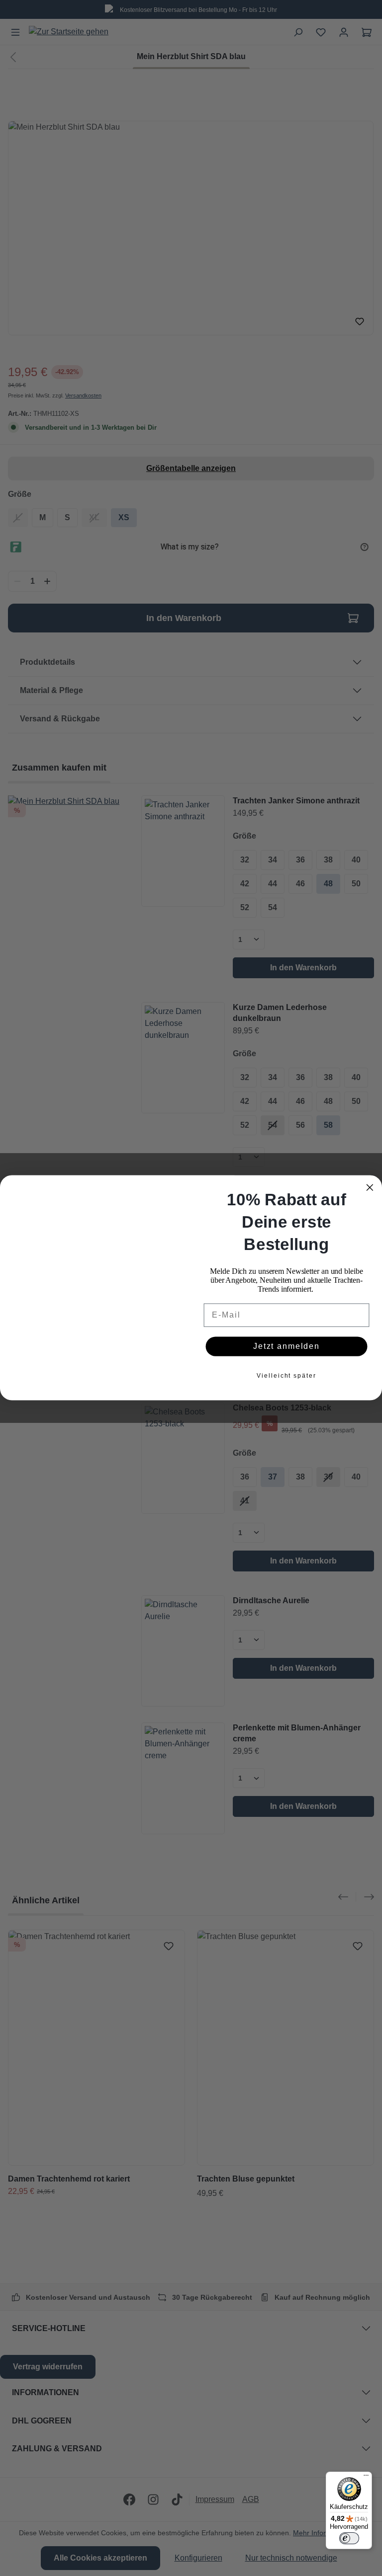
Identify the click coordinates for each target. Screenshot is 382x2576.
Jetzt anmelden (286, 1352)
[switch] (349, 2538)
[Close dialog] (370, 1182)
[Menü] (366, 2478)
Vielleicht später (286, 1381)
